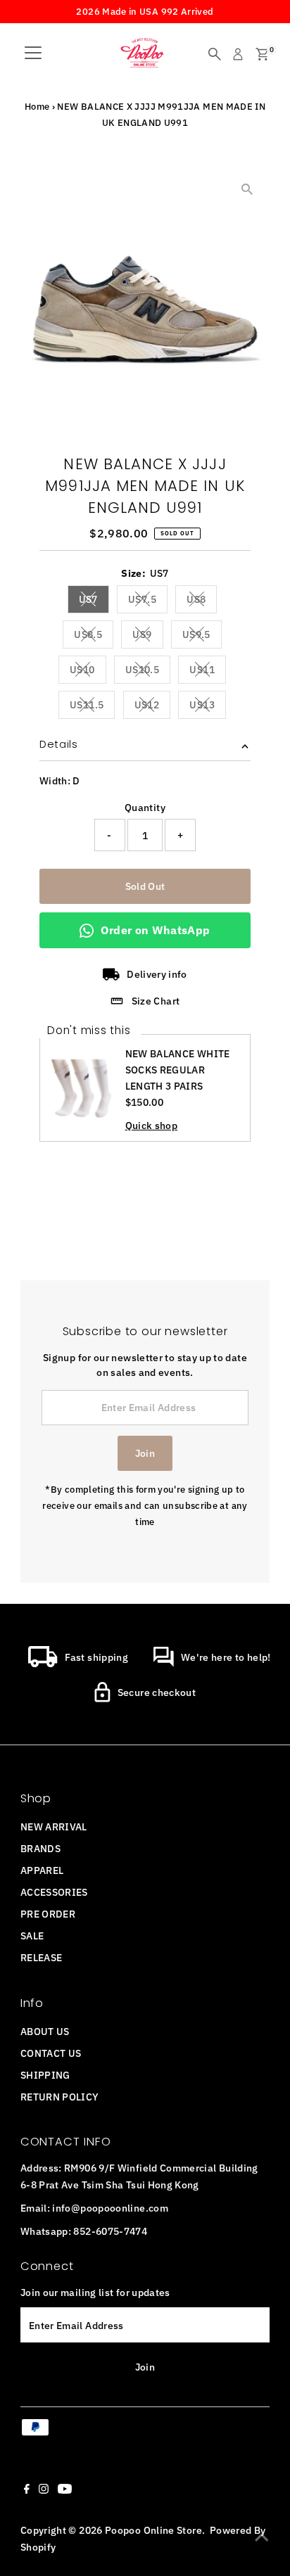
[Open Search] (215, 54)
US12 (152, 707)
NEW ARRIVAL (54, 1826)
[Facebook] (27, 2490)
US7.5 (148, 601)
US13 (207, 707)
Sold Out (145, 886)
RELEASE (42, 1957)
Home (37, 107)
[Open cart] (262, 54)
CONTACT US (51, 2053)
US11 (207, 672)
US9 (147, 637)
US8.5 (94, 637)
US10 (88, 672)
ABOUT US (45, 2031)
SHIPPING (45, 2075)
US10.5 (148, 672)
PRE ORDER (48, 1914)
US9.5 (202, 637)
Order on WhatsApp (155, 930)
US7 (94, 601)
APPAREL (42, 1870)
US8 (202, 601)
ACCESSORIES (54, 1892)
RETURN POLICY (60, 2097)
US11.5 (92, 707)
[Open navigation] (33, 54)
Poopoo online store (153, 2530)
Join (145, 1453)
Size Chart (156, 1001)
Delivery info (157, 974)
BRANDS (40, 1848)
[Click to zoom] (247, 189)
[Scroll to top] (262, 2537)
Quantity (145, 807)
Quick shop (152, 1126)
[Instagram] (44, 2490)
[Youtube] (65, 2490)
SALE (32, 1936)
